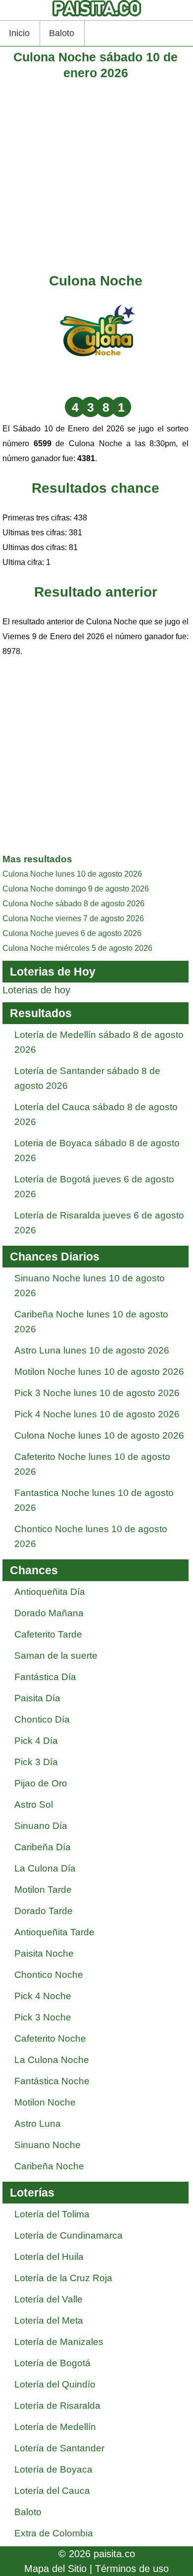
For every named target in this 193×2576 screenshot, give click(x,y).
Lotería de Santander (59, 2448)
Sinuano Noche (48, 2145)
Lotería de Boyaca (53, 2469)
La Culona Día (45, 1868)
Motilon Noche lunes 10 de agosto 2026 (99, 1372)
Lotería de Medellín (55, 2427)
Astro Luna (38, 2124)
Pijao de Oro (41, 1783)
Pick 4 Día (36, 1741)
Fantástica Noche (52, 2081)
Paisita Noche (44, 1953)
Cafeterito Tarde (48, 1634)
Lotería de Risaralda (57, 2406)
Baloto (62, 33)
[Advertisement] (96, 177)
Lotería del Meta (49, 2320)
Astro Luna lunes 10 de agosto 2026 (92, 1350)
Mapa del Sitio (55, 2569)
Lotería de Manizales (59, 2342)
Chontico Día (42, 1719)
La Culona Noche (52, 2060)
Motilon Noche (45, 2102)
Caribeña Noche (49, 2166)
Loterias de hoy (36, 990)
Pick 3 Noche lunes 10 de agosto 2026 (97, 1393)
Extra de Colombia (54, 2533)
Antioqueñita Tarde (54, 1932)
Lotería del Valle (48, 2299)
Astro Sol (34, 1804)
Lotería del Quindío (55, 2384)
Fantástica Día (45, 1677)
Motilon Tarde (43, 1890)
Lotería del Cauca (52, 2491)
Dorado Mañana (49, 1613)
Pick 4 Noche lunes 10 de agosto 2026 (97, 1414)
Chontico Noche (49, 1975)
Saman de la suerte (56, 1656)
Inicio (19, 33)
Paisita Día (37, 1698)
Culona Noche (96, 281)
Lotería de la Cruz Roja (63, 2278)
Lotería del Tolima (52, 2214)
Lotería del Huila (49, 2257)
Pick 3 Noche (43, 2017)
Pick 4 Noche (43, 1996)
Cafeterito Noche (50, 2038)
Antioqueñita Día (50, 1592)
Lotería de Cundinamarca (69, 2235)
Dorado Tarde (44, 1911)
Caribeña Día (43, 1847)
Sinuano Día (41, 1826)
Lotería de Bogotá (52, 2363)
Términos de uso (132, 2569)
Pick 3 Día (36, 1762)
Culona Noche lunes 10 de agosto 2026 (99, 1435)
